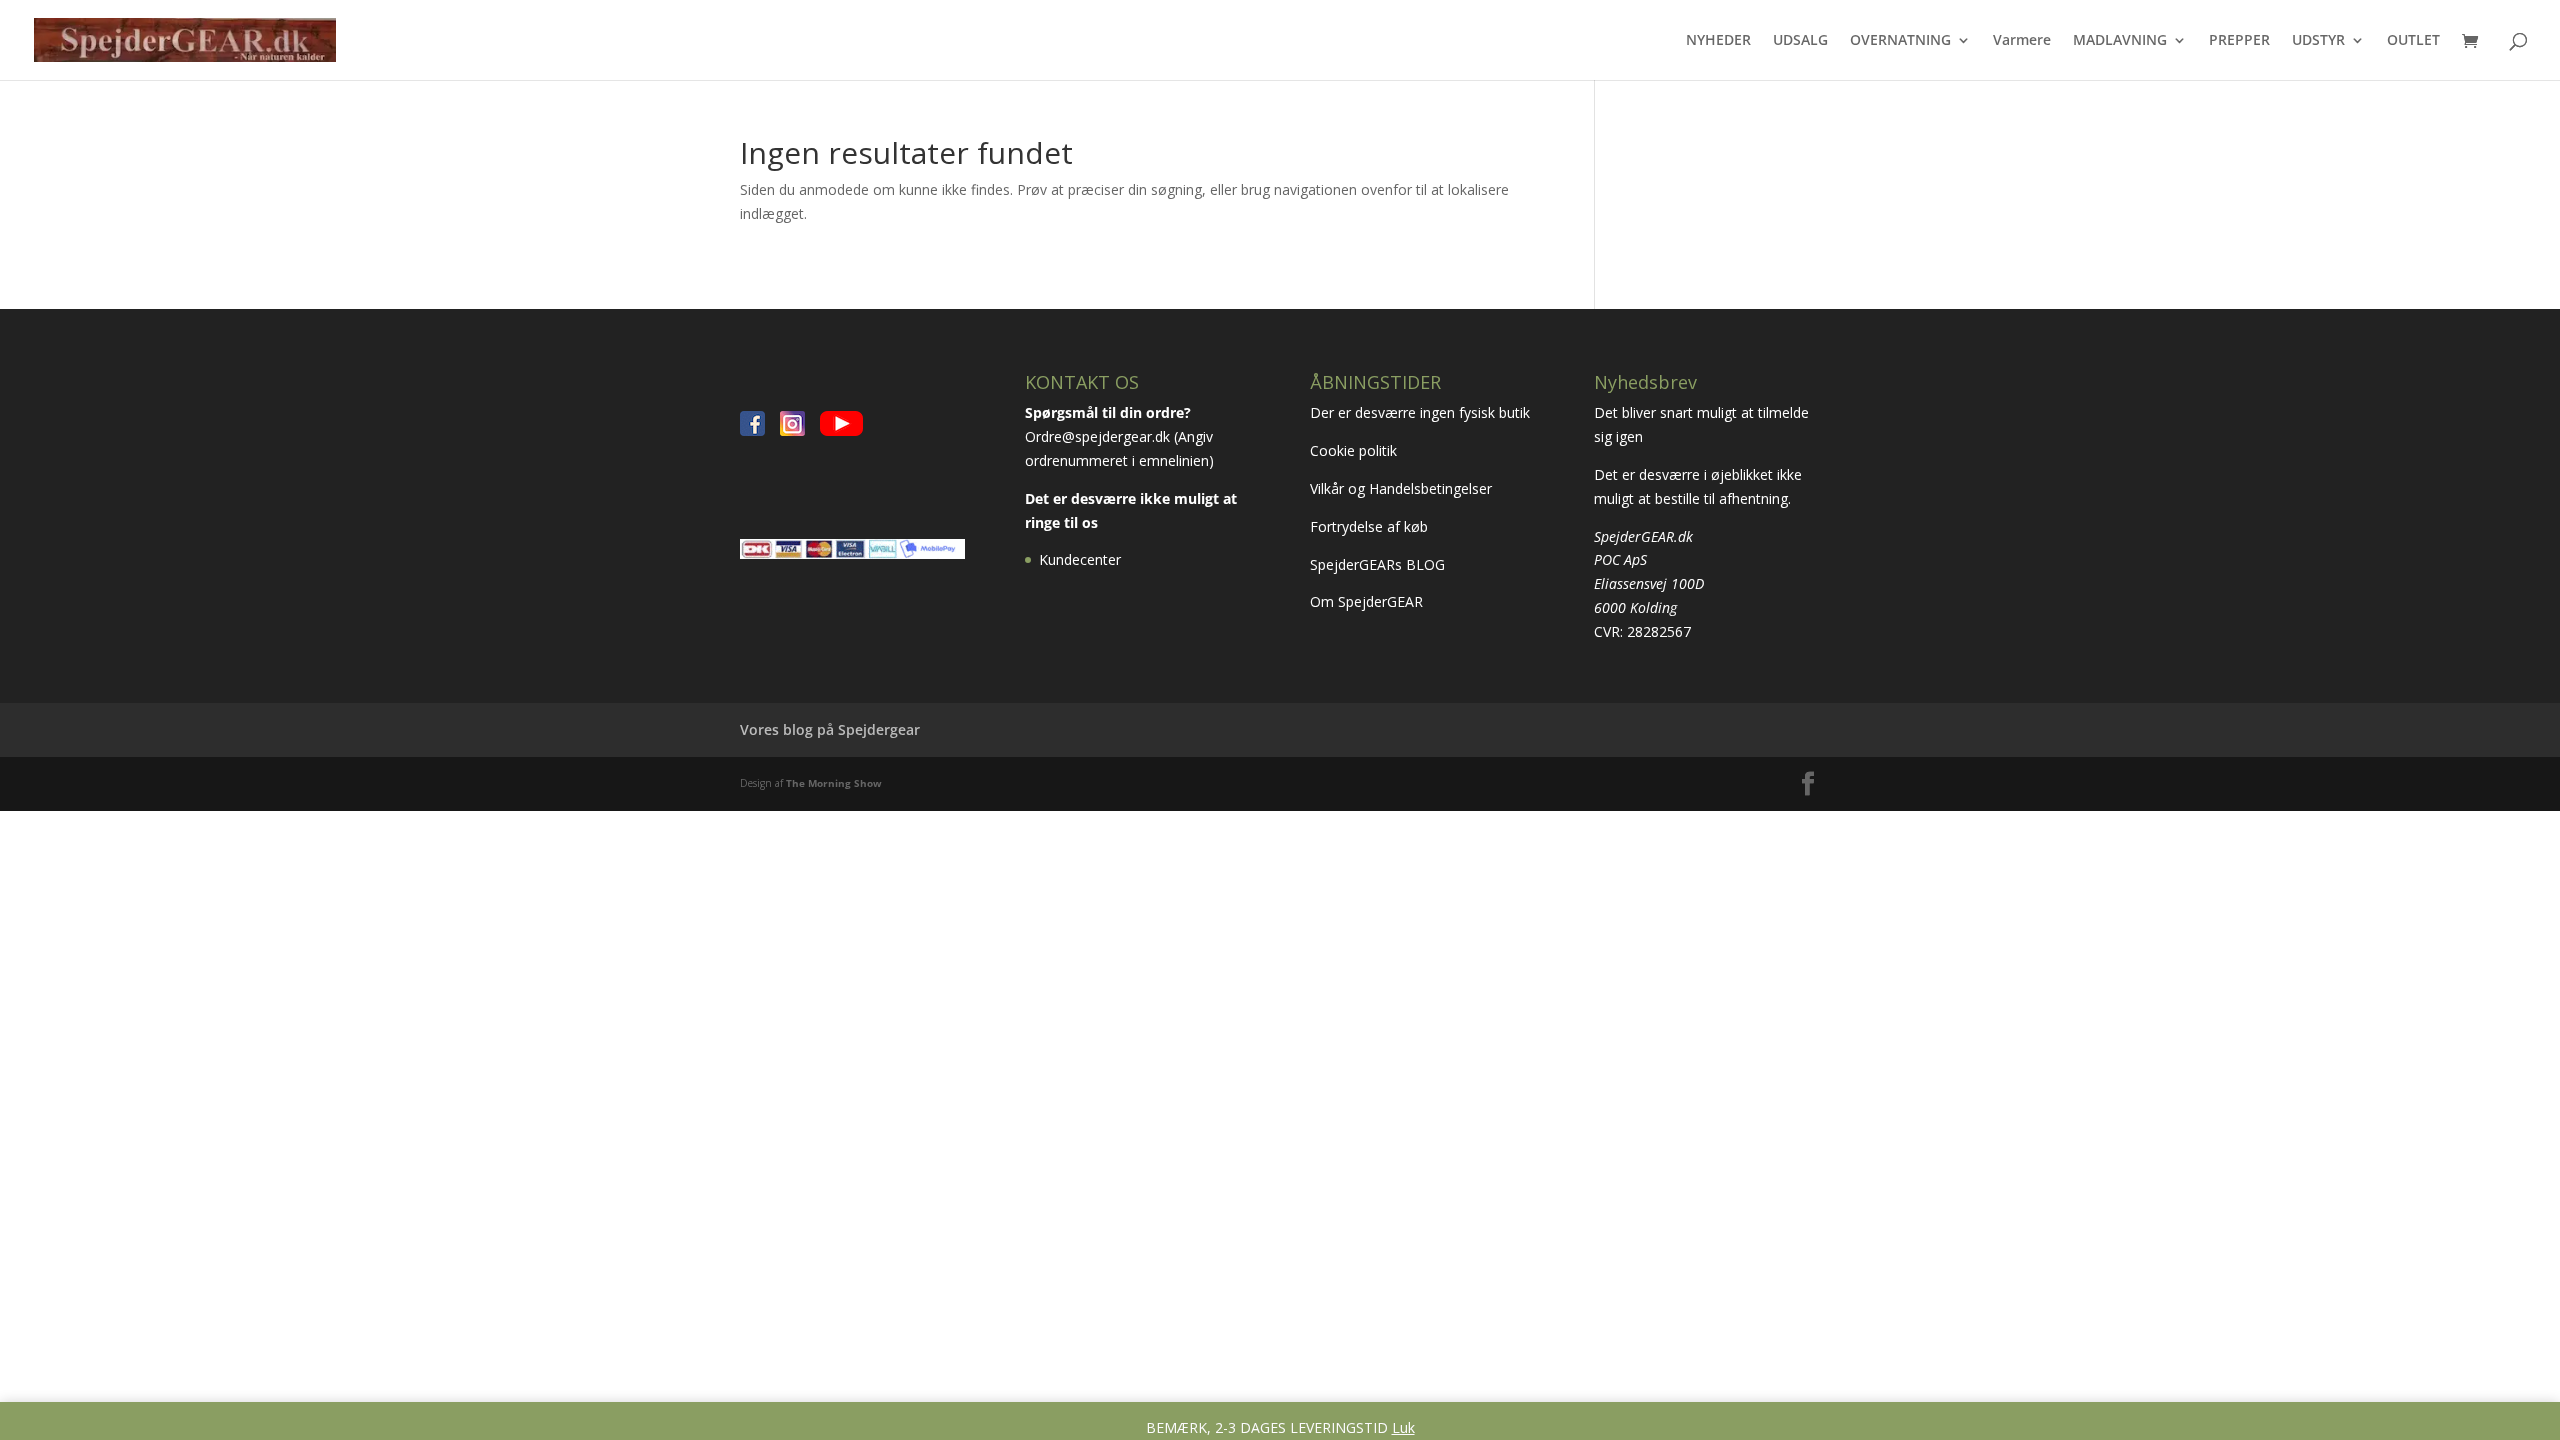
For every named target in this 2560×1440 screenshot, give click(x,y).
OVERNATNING (1900, 41)
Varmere (2022, 41)
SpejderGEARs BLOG (1377, 564)
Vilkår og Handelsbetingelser (1403, 488)
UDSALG (1800, 41)
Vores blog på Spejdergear (830, 729)
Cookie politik (1355, 450)
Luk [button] (1403, 1427)
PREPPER (2239, 41)
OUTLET (2413, 41)
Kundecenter (1080, 559)
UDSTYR (2318, 41)
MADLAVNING (2120, 41)
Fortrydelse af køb (1371, 526)
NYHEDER (1718, 41)
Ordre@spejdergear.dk (1097, 436)
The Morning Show (834, 783)
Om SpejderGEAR (1366, 601)
